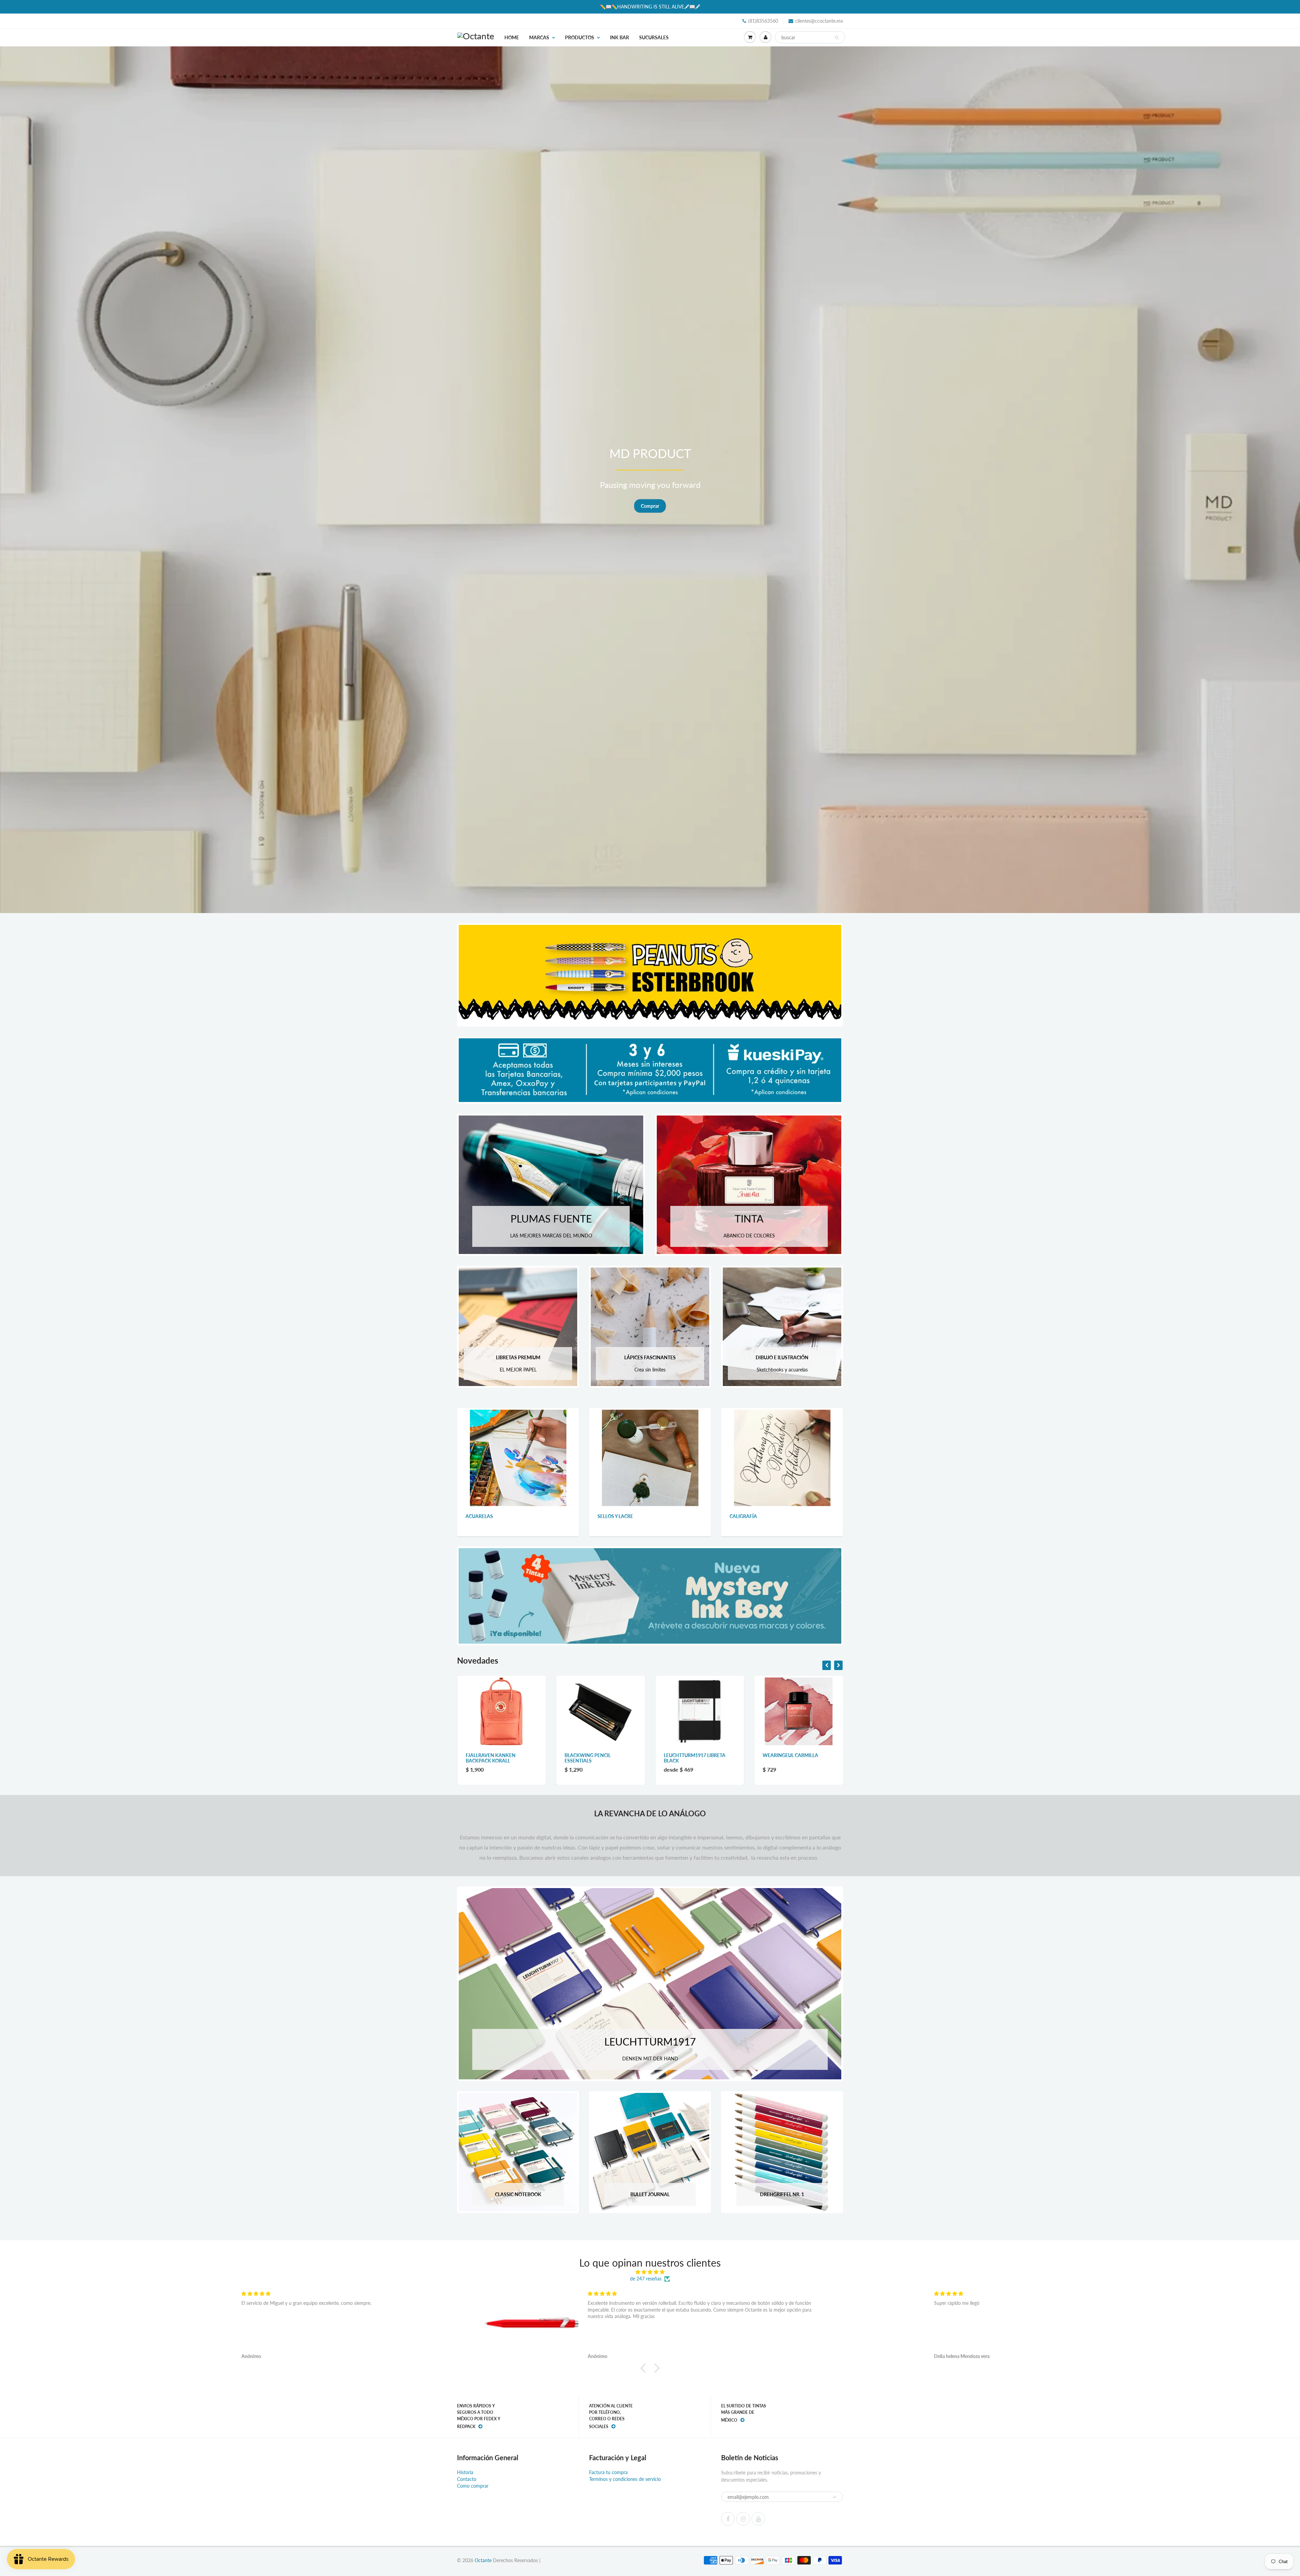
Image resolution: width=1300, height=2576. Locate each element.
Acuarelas (479, 1516)
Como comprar (473, 2486)
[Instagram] (743, 2519)
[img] (650, 2272)
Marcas (539, 37)
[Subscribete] (835, 2497)
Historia (465, 2472)
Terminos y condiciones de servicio (625, 2479)
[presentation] (827, 1665)
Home (512, 37)
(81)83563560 (763, 21)
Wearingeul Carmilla (592, 1755)
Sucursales (654, 37)
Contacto (467, 2479)
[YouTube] (758, 2519)
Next (1271, 484)
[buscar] (837, 38)
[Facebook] (728, 2519)
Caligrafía (743, 1516)
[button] (645, 2368)
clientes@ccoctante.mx (819, 21)
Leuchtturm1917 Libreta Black (497, 1758)
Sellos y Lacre (615, 1516)
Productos (580, 37)
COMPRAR (650, 510)
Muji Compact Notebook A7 (699, 1755)
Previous (30, 484)
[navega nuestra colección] (518, 1457)
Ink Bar (620, 37)
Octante (483, 2560)
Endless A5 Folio (784, 1755)
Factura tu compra (608, 2472)
